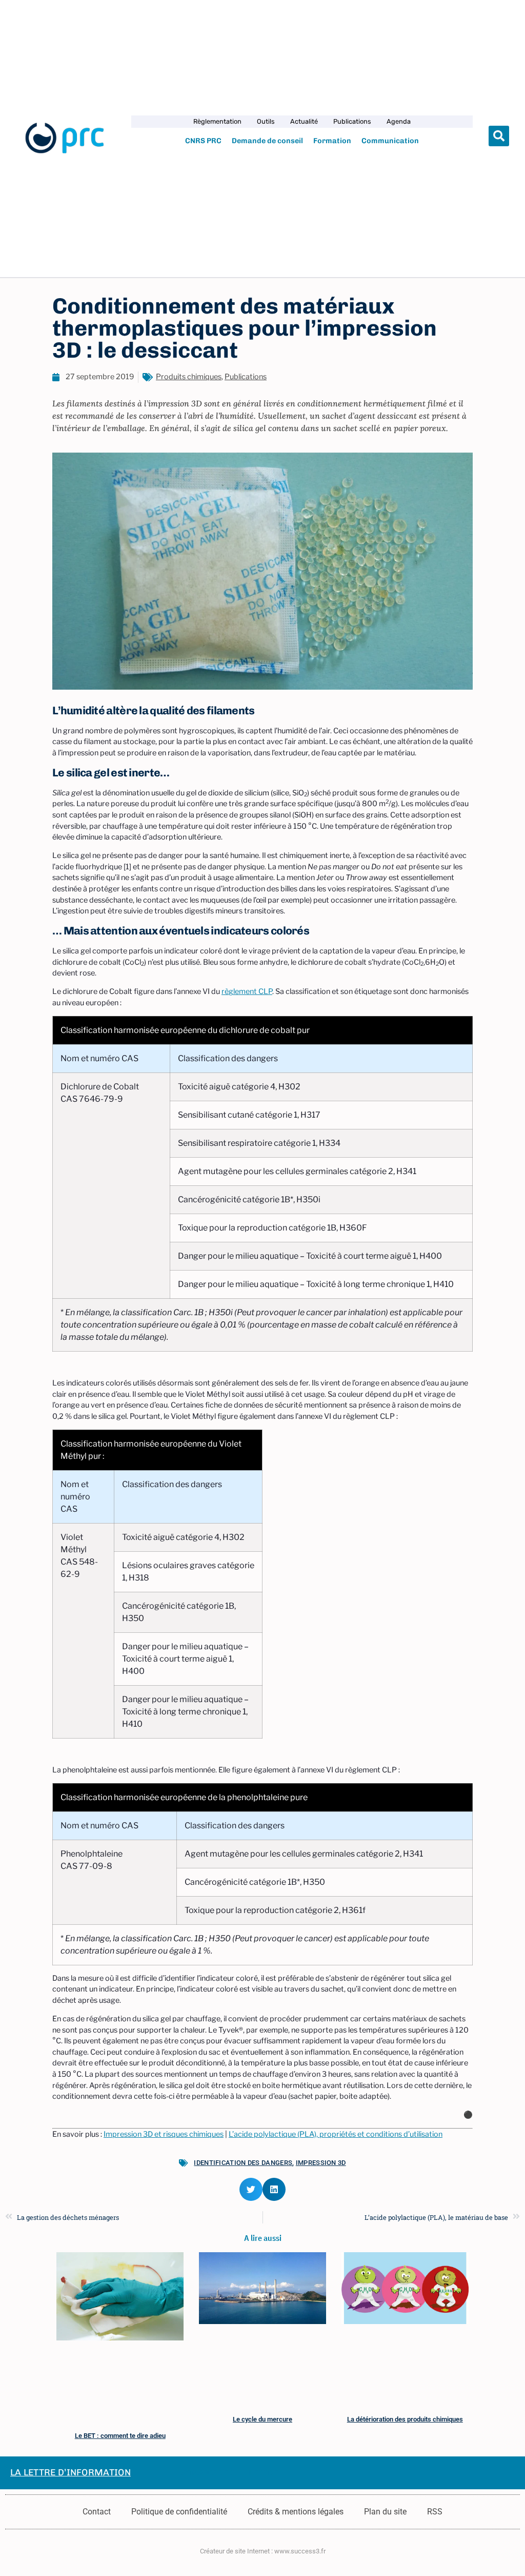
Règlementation (217, 121)
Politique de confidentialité (179, 2512)
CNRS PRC (203, 141)
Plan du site (385, 2512)
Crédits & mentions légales (296, 2512)
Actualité (304, 121)
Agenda (399, 121)
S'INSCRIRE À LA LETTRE (230, 2473)
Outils (266, 121)
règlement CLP (247, 991)
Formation (332, 141)
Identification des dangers (243, 2163)
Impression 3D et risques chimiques (164, 2134)
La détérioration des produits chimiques (405, 2419)
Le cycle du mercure (262, 2419)
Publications (352, 121)
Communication (390, 141)
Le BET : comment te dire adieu (120, 2436)
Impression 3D (321, 2163)
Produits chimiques (189, 377)
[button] (499, 136)
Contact (97, 2512)
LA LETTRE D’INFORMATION (70, 2472)
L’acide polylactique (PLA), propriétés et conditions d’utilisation (336, 2134)
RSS (435, 2512)
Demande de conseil (267, 141)
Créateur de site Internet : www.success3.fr (263, 2551)
